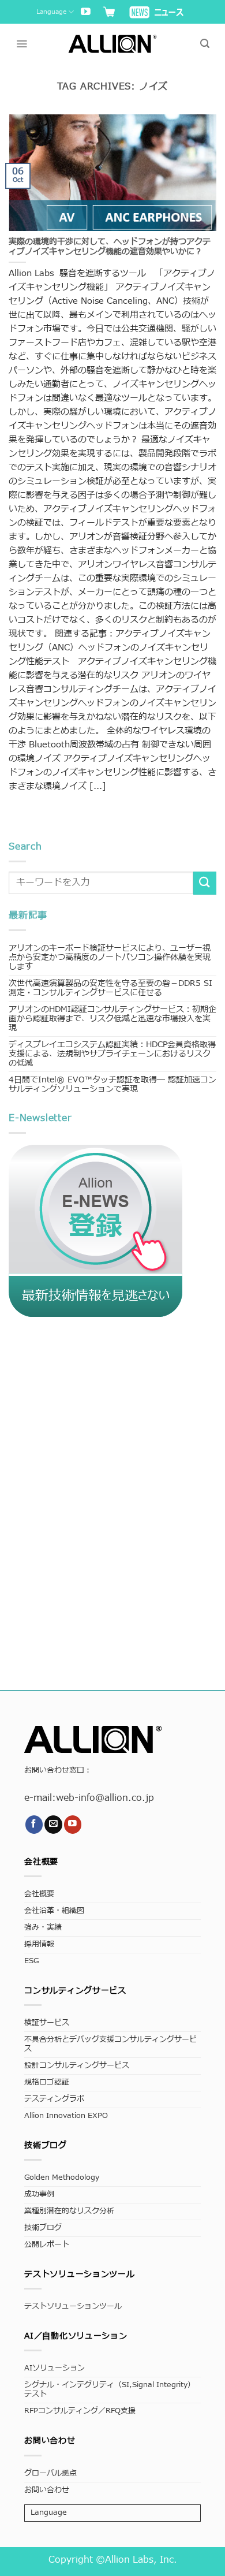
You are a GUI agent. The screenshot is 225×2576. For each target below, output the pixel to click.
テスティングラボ (54, 2099)
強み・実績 (43, 1928)
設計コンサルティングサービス (77, 2066)
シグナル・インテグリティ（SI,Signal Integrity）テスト (110, 2390)
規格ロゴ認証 (47, 2082)
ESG (31, 1961)
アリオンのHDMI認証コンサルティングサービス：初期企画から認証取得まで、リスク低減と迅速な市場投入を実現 (112, 1019)
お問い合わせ (47, 2490)
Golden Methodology (62, 2178)
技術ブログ (43, 2228)
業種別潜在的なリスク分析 (69, 2211)
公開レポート (47, 2245)
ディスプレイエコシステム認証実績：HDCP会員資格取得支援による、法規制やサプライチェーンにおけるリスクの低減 (112, 1054)
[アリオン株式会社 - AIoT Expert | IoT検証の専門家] (113, 44)
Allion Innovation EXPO (66, 2116)
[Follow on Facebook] (34, 1824)
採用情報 (39, 1944)
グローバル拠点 (50, 2473)
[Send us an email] (53, 1824)
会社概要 (39, 1894)
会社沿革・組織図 (54, 1911)
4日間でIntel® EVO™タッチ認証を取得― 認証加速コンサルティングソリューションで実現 (112, 1084)
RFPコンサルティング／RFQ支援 (80, 2411)
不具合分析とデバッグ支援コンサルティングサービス (110, 2044)
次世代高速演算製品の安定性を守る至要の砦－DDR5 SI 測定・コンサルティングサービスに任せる (110, 988)
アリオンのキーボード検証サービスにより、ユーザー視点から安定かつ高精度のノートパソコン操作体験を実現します (110, 957)
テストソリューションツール (73, 2307)
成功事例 (39, 2195)
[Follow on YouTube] (86, 12)
